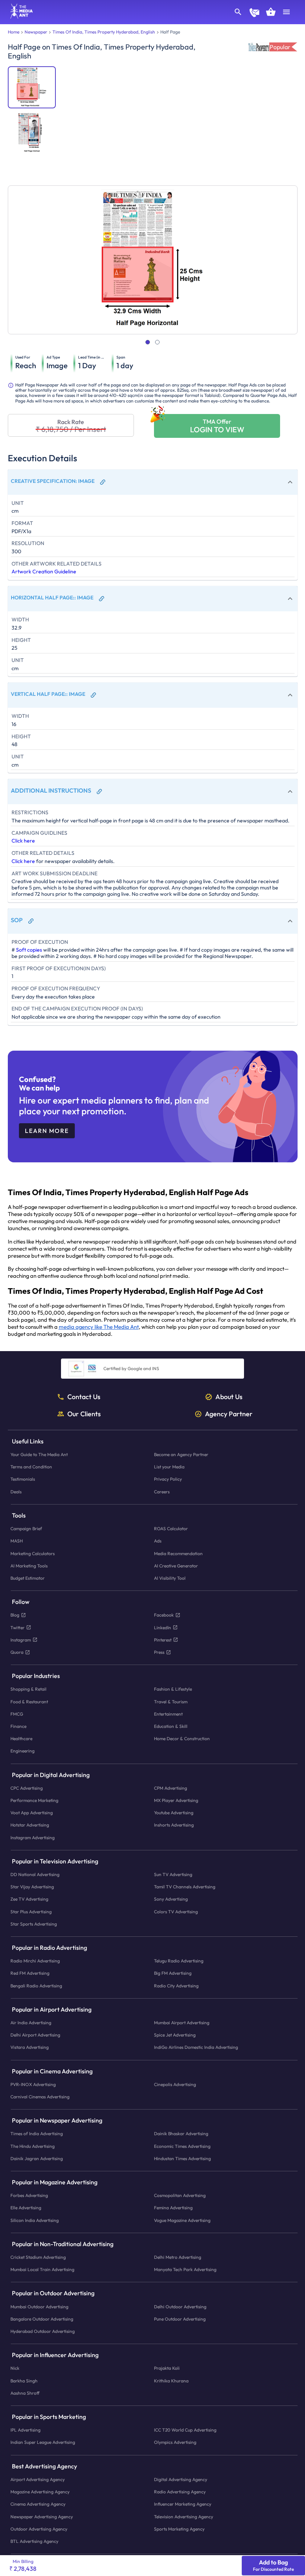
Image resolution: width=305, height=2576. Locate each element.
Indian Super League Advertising (43, 2442)
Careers (162, 1491)
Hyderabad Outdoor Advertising (43, 2331)
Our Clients (84, 1414)
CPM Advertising (171, 1788)
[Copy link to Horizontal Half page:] (102, 599)
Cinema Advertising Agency (38, 2504)
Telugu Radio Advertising (179, 1961)
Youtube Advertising (174, 1813)
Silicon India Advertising (35, 2220)
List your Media (169, 1467)
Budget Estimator (28, 1578)
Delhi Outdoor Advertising (180, 2306)
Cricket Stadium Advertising (38, 2257)
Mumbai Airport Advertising (182, 2023)
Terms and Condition (31, 1467)
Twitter (17, 1627)
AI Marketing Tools (29, 1565)
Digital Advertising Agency (181, 2479)
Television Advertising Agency (184, 2516)
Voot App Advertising (32, 1813)
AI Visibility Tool (170, 1578)
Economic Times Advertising (182, 2146)
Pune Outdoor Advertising (180, 2319)
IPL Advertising (25, 2430)
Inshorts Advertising (174, 1825)
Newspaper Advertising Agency (42, 2516)
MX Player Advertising (176, 1800)
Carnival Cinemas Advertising (40, 2097)
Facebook (164, 1615)
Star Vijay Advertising (32, 1887)
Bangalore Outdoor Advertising (42, 2319)
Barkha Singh (24, 2380)
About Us (229, 1397)
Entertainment (168, 1714)
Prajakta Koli (167, 2368)
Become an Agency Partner (181, 1454)
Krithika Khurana (171, 2380)
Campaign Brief (26, 1529)
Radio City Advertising (176, 1985)
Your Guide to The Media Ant (39, 1454)
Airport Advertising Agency (38, 2479)
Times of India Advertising (37, 2134)
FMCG (17, 1714)
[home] (19, 16)
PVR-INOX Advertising (33, 2084)
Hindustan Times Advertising (182, 2158)
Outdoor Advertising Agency (39, 2529)
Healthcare (21, 1738)
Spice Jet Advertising (175, 2035)
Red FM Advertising (30, 1973)
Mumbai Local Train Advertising (42, 2269)
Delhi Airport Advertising (35, 2035)
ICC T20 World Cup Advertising (185, 2430)
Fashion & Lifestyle (173, 1689)
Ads (158, 1541)
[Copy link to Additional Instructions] (99, 792)
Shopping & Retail (28, 1689)
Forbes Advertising (29, 2195)
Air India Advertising (31, 2023)
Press (159, 1652)
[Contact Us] (254, 13)
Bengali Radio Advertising (36, 1985)
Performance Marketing (34, 1800)
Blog (15, 1615)
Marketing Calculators (33, 1553)
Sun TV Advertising (173, 1874)
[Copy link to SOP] (31, 921)
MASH (17, 1541)
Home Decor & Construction (182, 1738)
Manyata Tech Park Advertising (185, 2269)
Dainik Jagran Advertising (37, 2158)
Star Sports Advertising (34, 1924)
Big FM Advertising (173, 1973)
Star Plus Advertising (31, 1911)
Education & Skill (171, 1726)
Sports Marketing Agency (179, 2529)
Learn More (47, 1131)
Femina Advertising (173, 2208)
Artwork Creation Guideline (44, 571)
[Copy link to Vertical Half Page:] (93, 695)
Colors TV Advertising (176, 1911)
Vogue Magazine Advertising (182, 2220)
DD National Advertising (35, 1874)
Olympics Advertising (175, 2442)
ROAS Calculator (171, 1529)
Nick (15, 2368)
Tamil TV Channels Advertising (185, 1887)
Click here (23, 841)
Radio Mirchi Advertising (35, 1961)
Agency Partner (229, 1414)
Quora (17, 1652)
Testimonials (23, 1479)
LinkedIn (163, 1627)
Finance (18, 1726)
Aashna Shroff (25, 2393)
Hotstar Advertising (30, 1825)
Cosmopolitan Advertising (180, 2195)
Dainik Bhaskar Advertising (181, 2134)
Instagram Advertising (33, 1837)
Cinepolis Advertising (175, 2084)
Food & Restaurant (29, 1701)
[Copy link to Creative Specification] (103, 482)
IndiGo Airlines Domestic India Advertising (196, 2047)
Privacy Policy (168, 1479)
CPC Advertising (27, 1788)
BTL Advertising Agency (34, 2541)
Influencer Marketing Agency (183, 2504)
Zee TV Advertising (29, 1899)
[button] (153, 482)
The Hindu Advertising (33, 2146)
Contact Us (84, 1397)
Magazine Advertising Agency (40, 2492)
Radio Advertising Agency (180, 2492)
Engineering (23, 1751)
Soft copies (29, 950)
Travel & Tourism (171, 1701)
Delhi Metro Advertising (178, 2257)
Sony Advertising (171, 1899)
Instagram (21, 1639)
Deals (16, 1491)
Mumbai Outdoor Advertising (39, 2306)
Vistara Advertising (30, 2047)
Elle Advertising (26, 2208)
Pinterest (163, 1639)
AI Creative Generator (176, 1565)
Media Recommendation (178, 1553)
